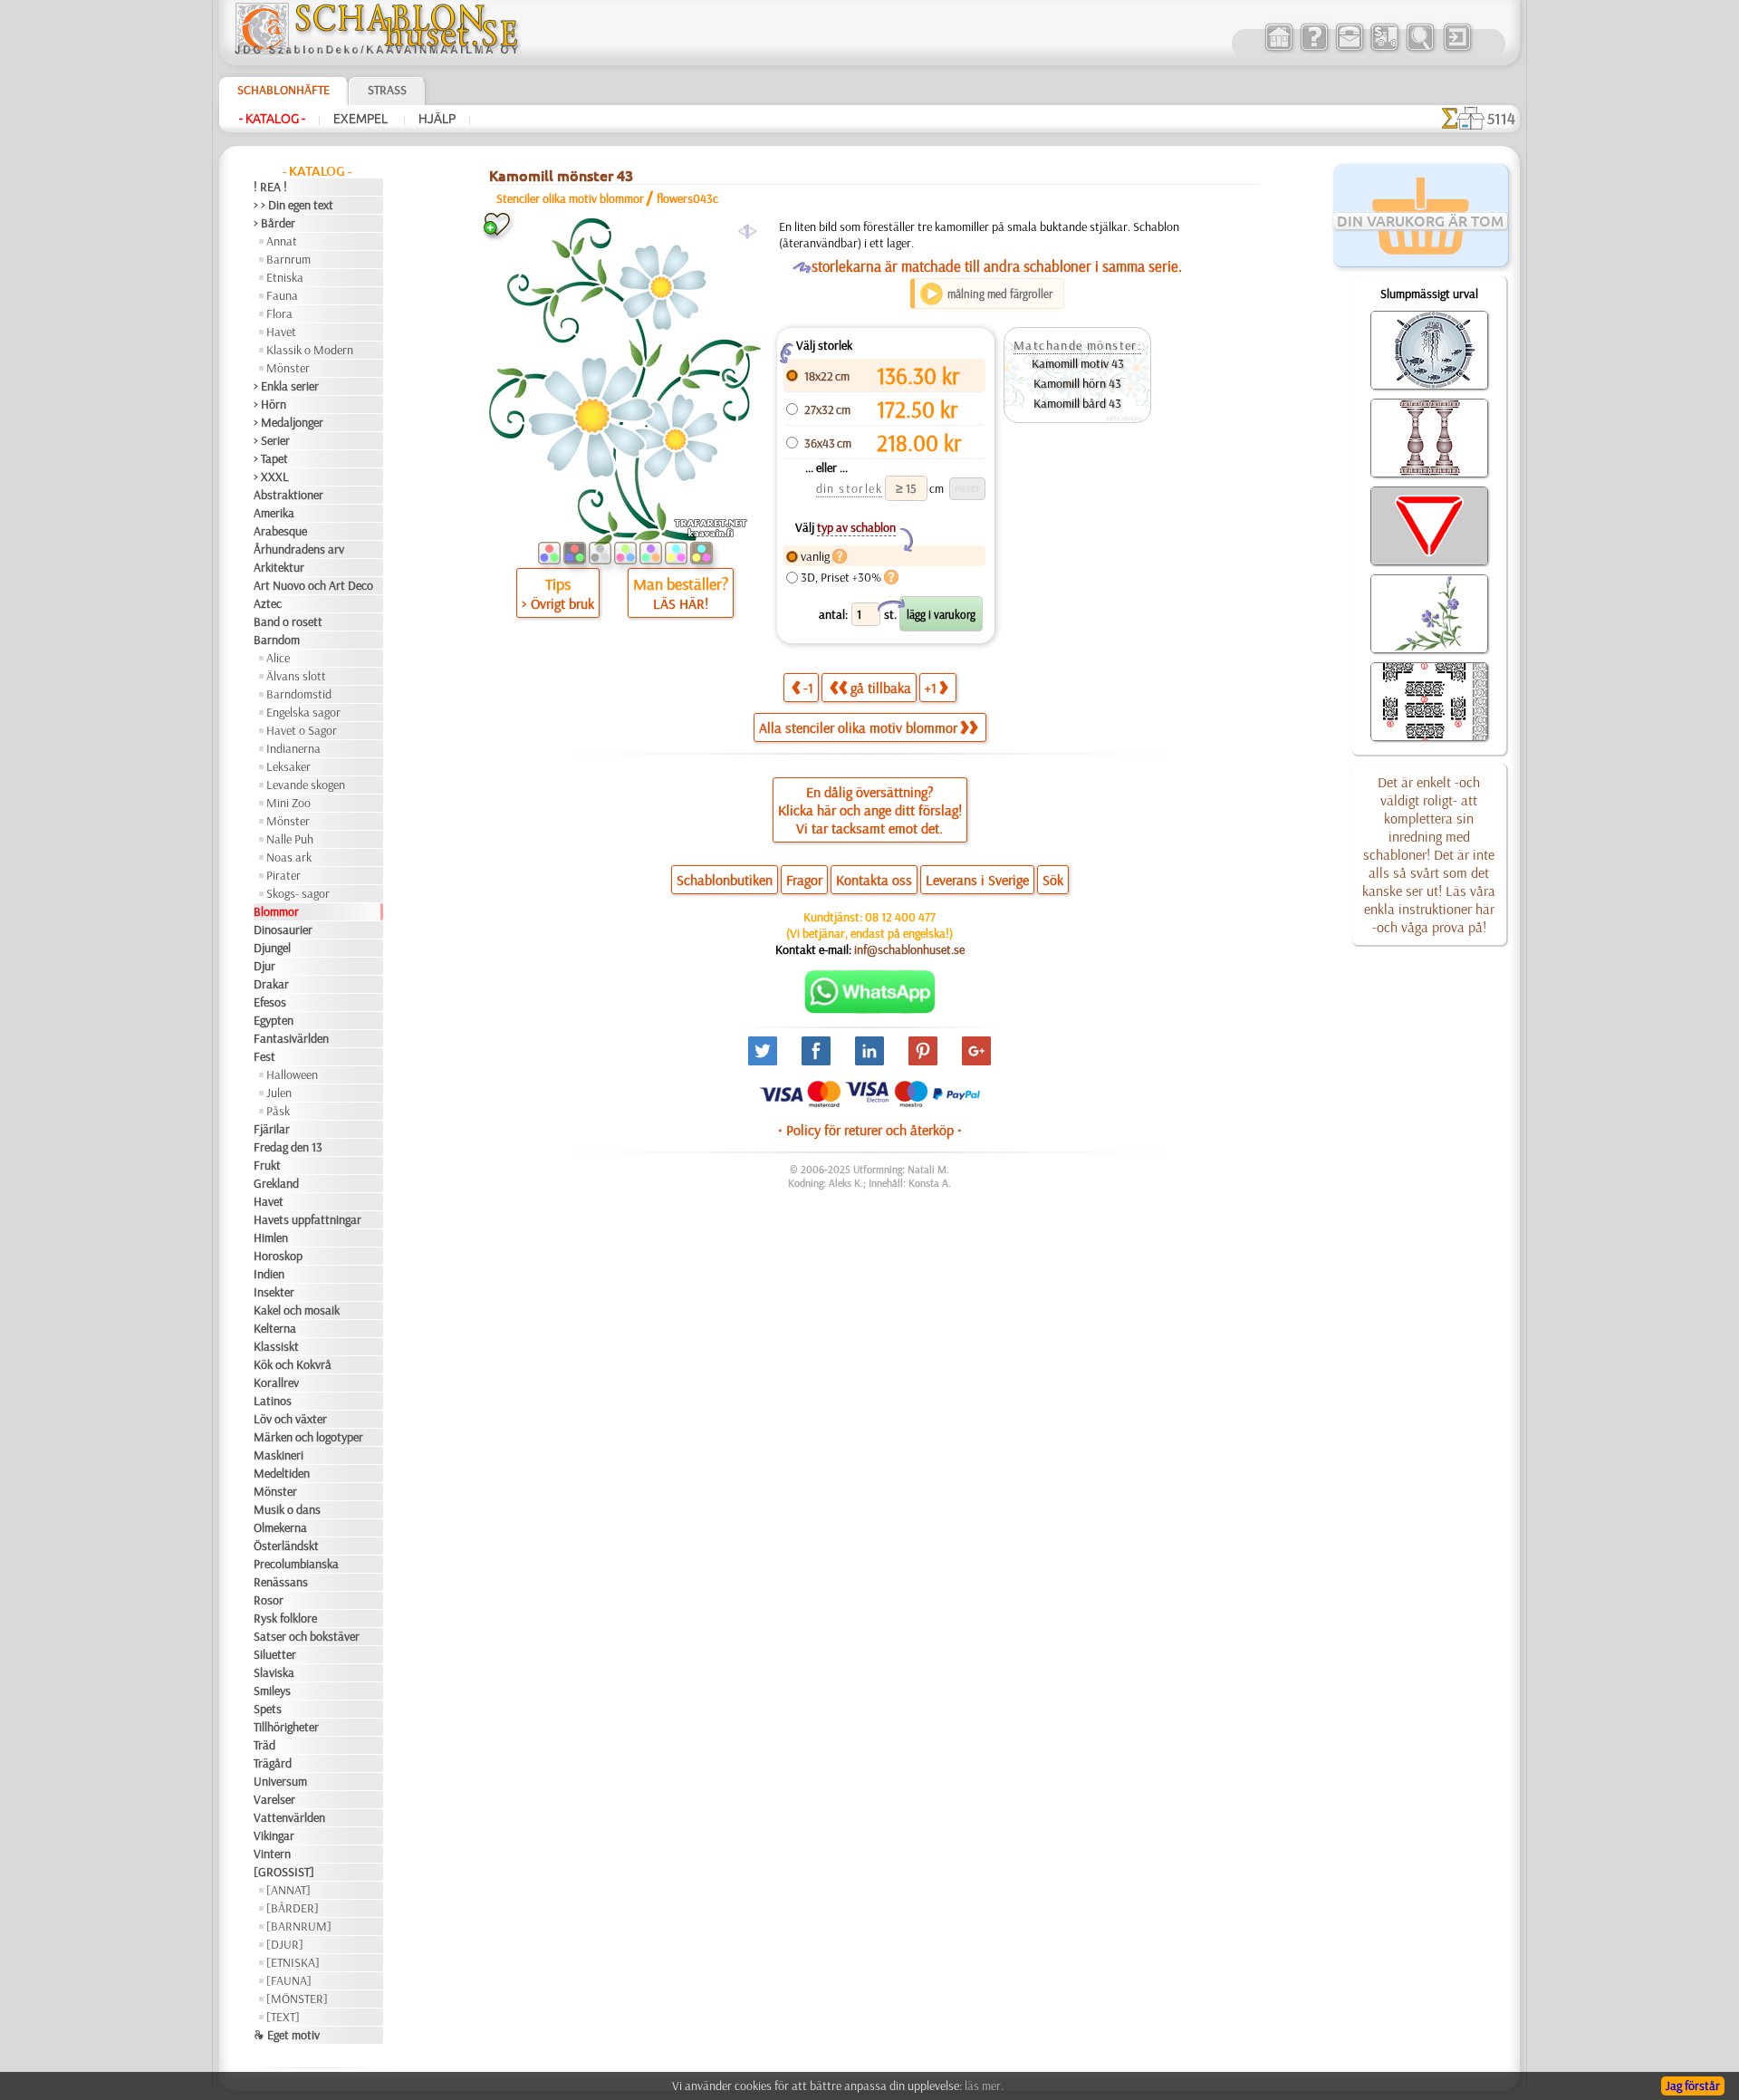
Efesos (270, 1002)
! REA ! (270, 187)
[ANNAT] (288, 1890)
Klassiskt (276, 1346)
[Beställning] (1384, 49)
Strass (387, 90)
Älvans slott (296, 676)
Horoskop (278, 1256)
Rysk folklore (285, 1618)
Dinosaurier (283, 930)
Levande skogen (306, 785)
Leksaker (288, 766)
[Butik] (1278, 49)
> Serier (272, 440)
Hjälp (437, 119)
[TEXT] (283, 2017)
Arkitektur (279, 567)
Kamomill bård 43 (1077, 403)
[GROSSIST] (284, 1872)
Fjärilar (272, 1129)
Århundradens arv (299, 549)
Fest (264, 1056)
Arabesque (280, 531)
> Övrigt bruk (558, 603)
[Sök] (1420, 49)
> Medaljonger (288, 422)
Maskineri (279, 1455)
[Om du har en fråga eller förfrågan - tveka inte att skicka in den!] (870, 1009)
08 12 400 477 (900, 917)
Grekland (276, 1183)
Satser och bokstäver (307, 1636)
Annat (282, 241)
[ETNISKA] (293, 1962)
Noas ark (289, 857)
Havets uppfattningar (307, 1219)
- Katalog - (272, 119)
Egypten (274, 1020)
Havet (281, 332)
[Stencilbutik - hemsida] (377, 50)
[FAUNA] (289, 1980)
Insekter (274, 1292)
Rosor (269, 1600)
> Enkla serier (286, 386)
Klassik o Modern (310, 350)
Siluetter (275, 1654)
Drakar (271, 984)
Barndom (277, 640)
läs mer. (984, 2086)
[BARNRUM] (299, 1926)
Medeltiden (282, 1473)
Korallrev (276, 1382)
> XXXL (271, 477)
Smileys (272, 1691)
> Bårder (274, 223)
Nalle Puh (290, 839)
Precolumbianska (296, 1564)
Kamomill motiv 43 (1078, 363)
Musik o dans (287, 1509)
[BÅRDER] (293, 1908)
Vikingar (274, 1835)
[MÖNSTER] (297, 1999)
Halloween (292, 1074)
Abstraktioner (288, 495)
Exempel (362, 119)
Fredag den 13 (288, 1147)
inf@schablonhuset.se (909, 949)
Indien (269, 1274)
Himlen (271, 1238)
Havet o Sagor (302, 730)
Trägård (273, 1763)
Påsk (278, 1111)
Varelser (274, 1799)
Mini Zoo (288, 803)
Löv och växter (290, 1419)
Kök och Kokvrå (293, 1364)
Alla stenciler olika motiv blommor (858, 727)
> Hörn (270, 404)
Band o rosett (288, 621)
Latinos (273, 1401)
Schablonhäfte (283, 90)
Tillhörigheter (286, 1727)
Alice (278, 658)
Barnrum (288, 259)
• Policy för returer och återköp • (870, 1130)
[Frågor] (1314, 49)
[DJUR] (285, 1944)
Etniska (285, 277)
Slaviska (274, 1672)
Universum (280, 1781)
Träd (264, 1745)
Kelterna (275, 1328)
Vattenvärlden (289, 1817)
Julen (279, 1093)
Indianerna (293, 748)
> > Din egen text (293, 205)
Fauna (282, 295)
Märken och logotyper (308, 1437)
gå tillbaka (881, 688)
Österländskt (286, 1546)
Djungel (272, 948)
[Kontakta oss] (1349, 49)
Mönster (288, 368)
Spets (268, 1709)
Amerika (274, 513)
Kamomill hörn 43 (1077, 383)
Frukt (267, 1165)
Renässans (281, 1582)
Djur (264, 966)
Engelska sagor (303, 712)
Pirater (283, 875)
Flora (279, 313)
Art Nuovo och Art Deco (313, 585)
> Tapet (271, 458)
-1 (808, 688)
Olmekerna (280, 1527)
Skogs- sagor (298, 893)
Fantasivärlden (291, 1038)
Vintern (272, 1854)
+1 (931, 688)
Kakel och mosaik (297, 1310)
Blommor (276, 911)
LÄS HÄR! (681, 603)
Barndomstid (299, 694)
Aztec (268, 603)
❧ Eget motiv (287, 2035)
